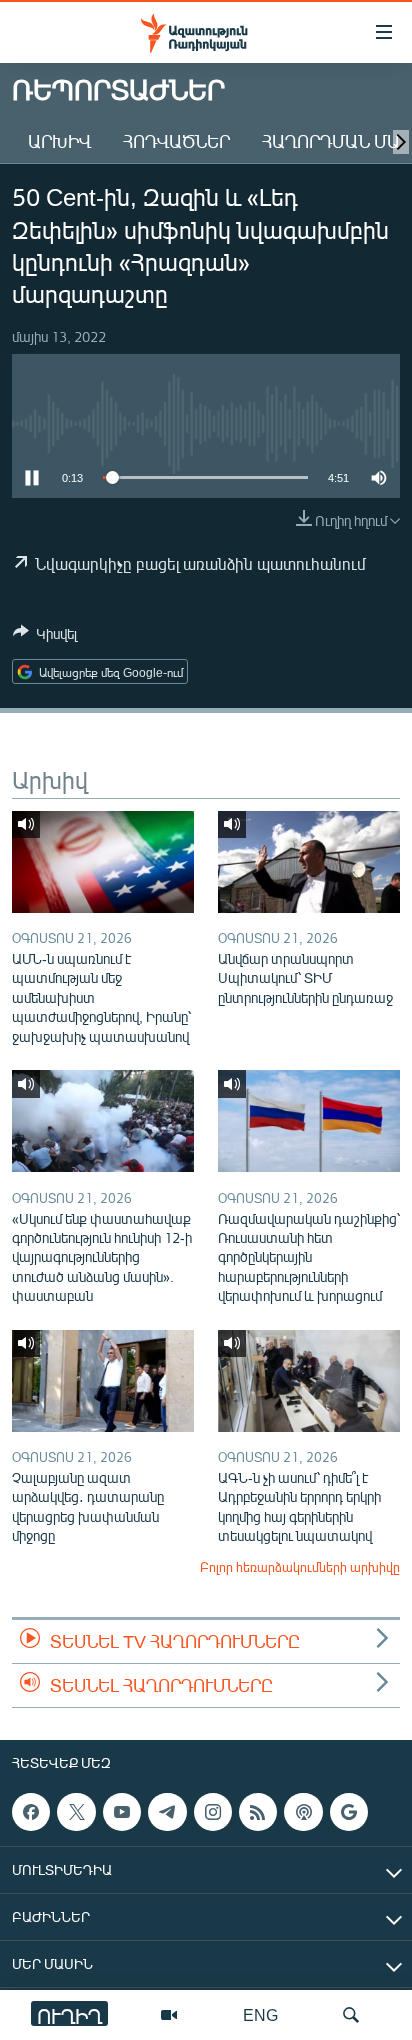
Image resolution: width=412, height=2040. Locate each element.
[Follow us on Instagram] (213, 1812)
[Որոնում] (351, 2015)
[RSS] (258, 1812)
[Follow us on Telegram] (167, 1812)
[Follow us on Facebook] (31, 1812)
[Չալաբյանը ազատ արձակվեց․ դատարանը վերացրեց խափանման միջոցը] (103, 1381)
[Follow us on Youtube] (122, 1812)
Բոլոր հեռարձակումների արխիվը (300, 1567)
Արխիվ (59, 141)
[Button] (45, 637)
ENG (260, 2014)
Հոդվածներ (176, 141)
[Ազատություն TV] (169, 2015)
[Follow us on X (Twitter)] (76, 1812)
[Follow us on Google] (349, 1812)
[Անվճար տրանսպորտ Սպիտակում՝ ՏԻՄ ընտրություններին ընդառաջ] (309, 862)
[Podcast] (303, 1812)
